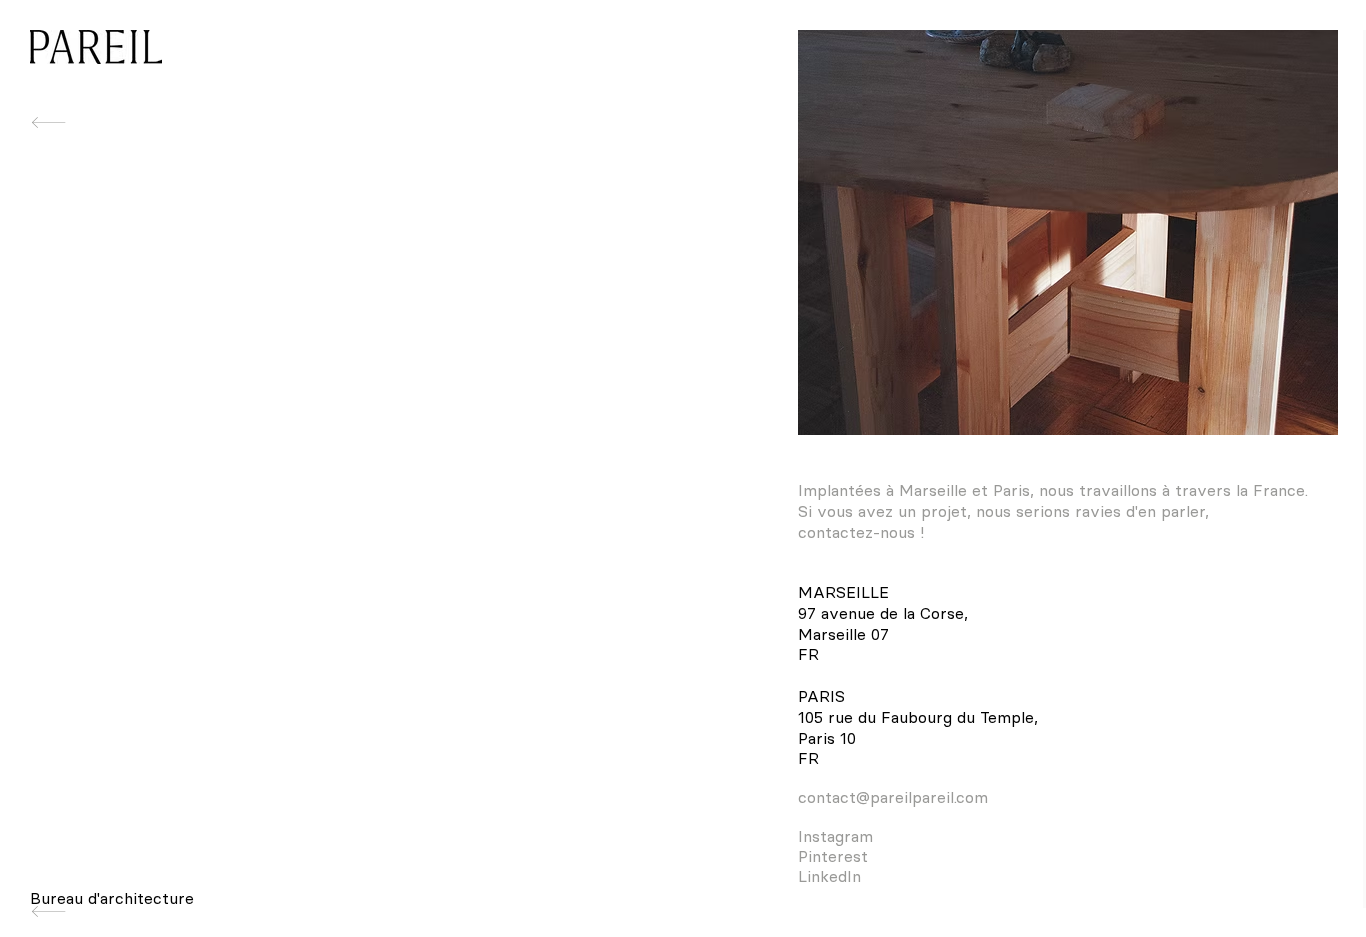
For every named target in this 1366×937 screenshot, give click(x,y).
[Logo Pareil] (96, 47)
